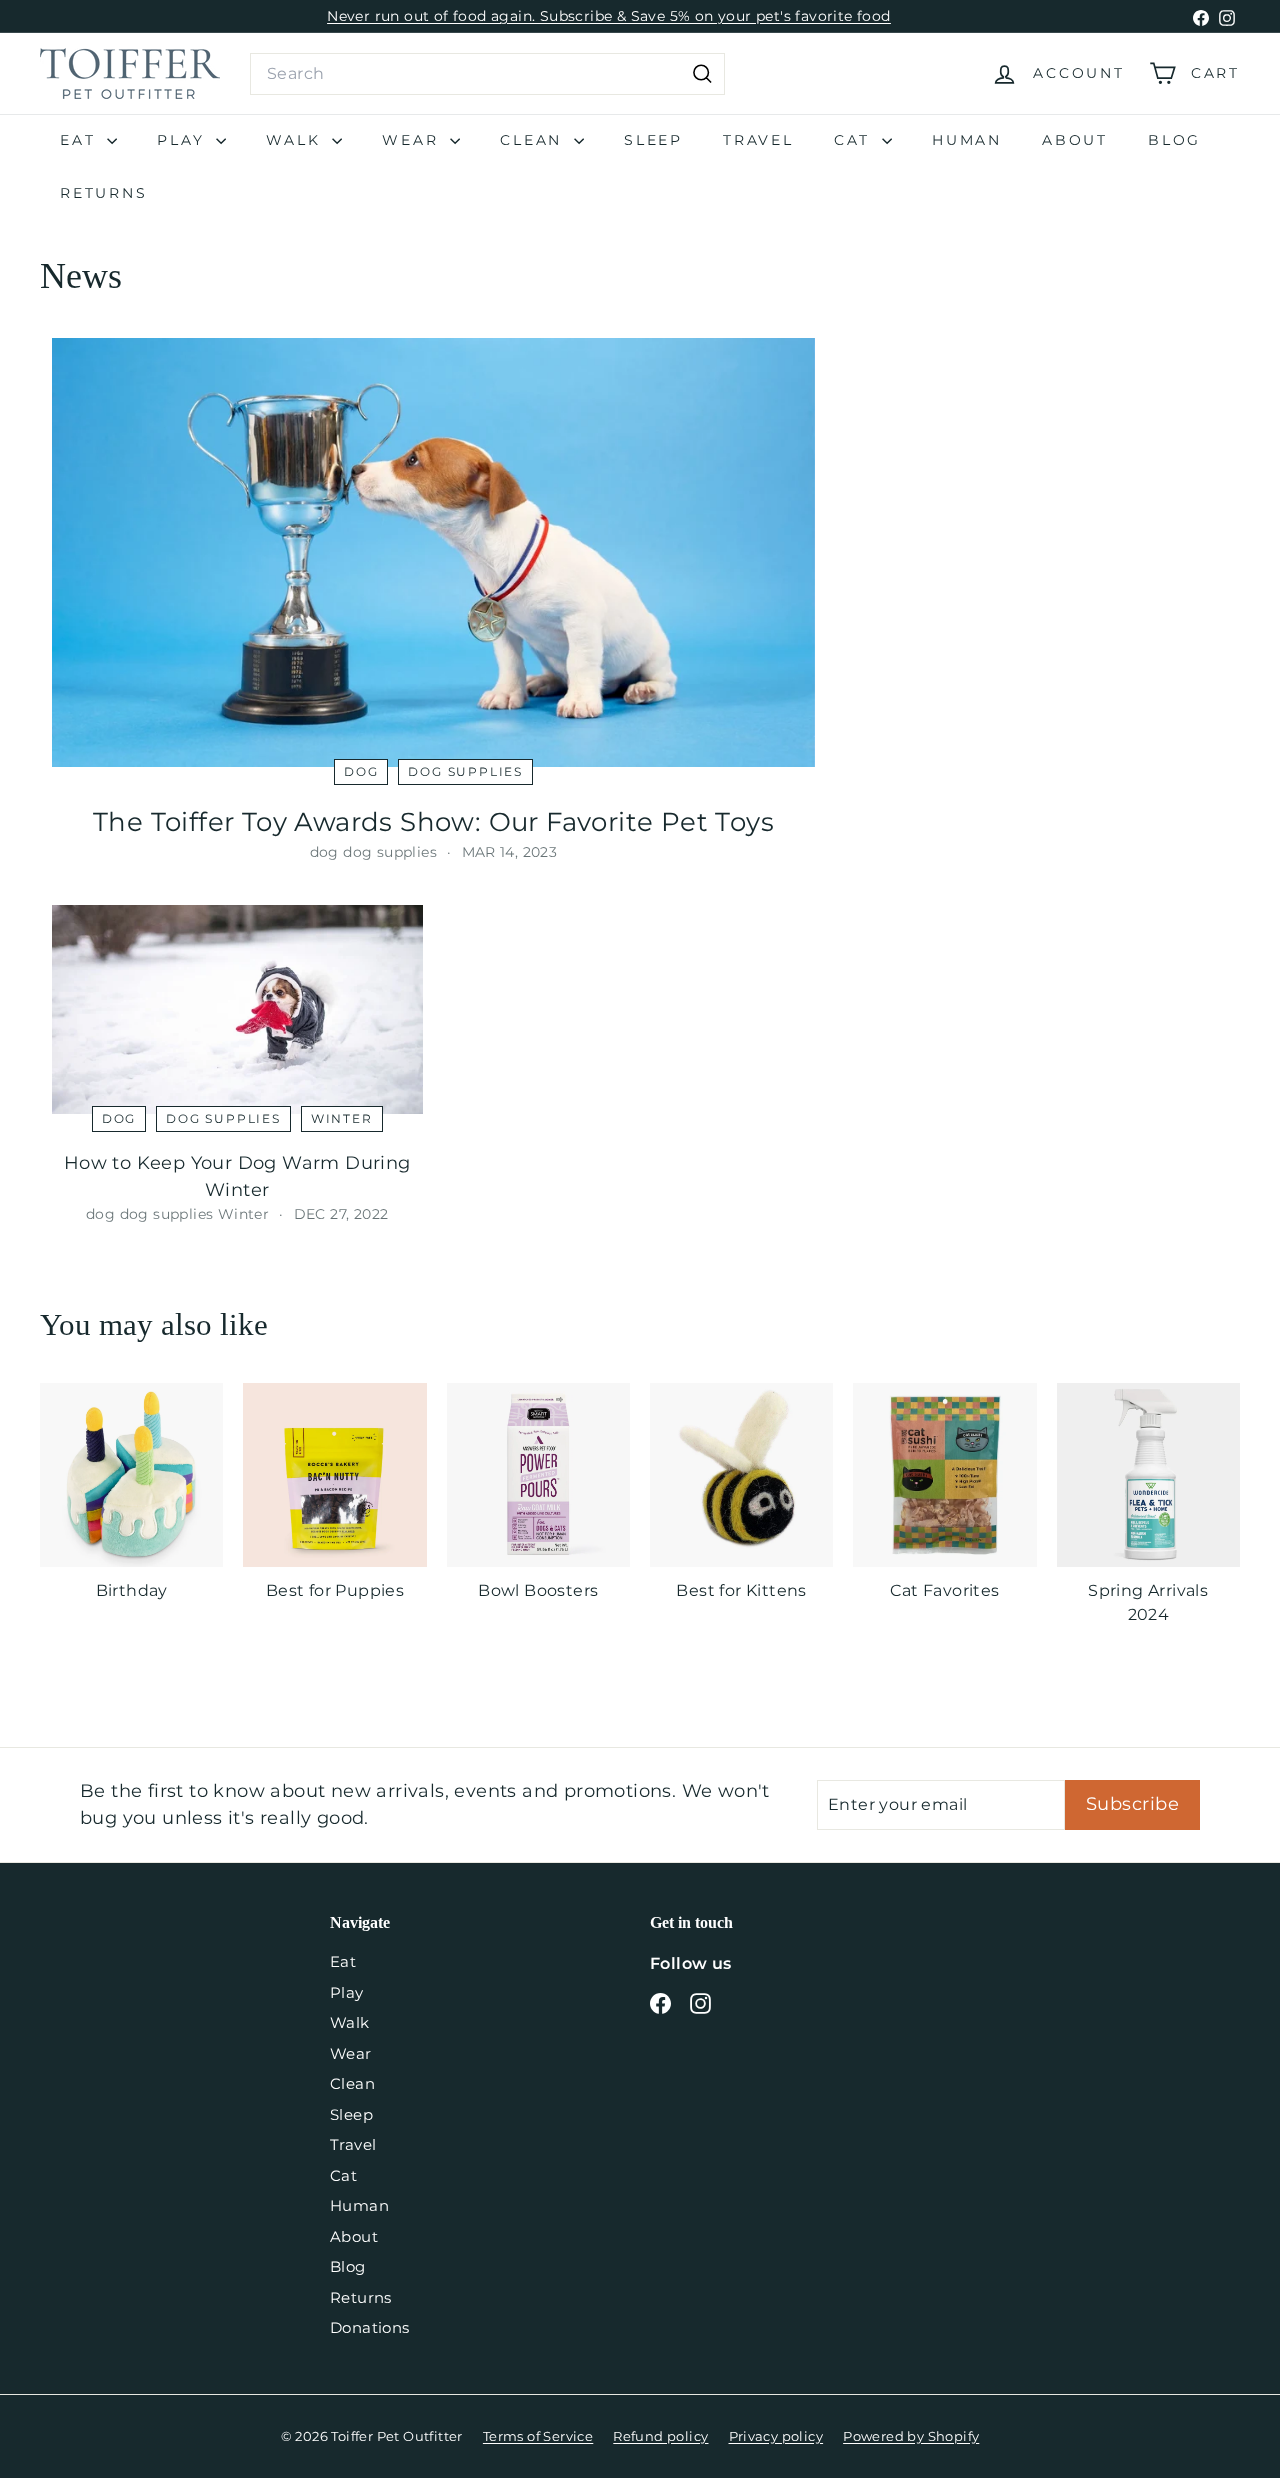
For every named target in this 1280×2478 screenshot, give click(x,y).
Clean (534, 140)
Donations (370, 2327)
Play (184, 140)
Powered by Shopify (911, 2436)
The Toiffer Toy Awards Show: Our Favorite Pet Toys (433, 822)
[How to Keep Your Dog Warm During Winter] (237, 1009)
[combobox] (487, 74)
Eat (81, 140)
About (1075, 140)
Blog (1174, 140)
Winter (342, 1118)
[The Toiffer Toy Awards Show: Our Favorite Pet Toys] (433, 552)
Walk (296, 140)
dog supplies (465, 771)
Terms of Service (538, 2436)
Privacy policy (776, 2436)
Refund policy (660, 2436)
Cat (855, 140)
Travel (758, 140)
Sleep (653, 140)
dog (361, 771)
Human (967, 140)
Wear (413, 140)
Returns (104, 193)
